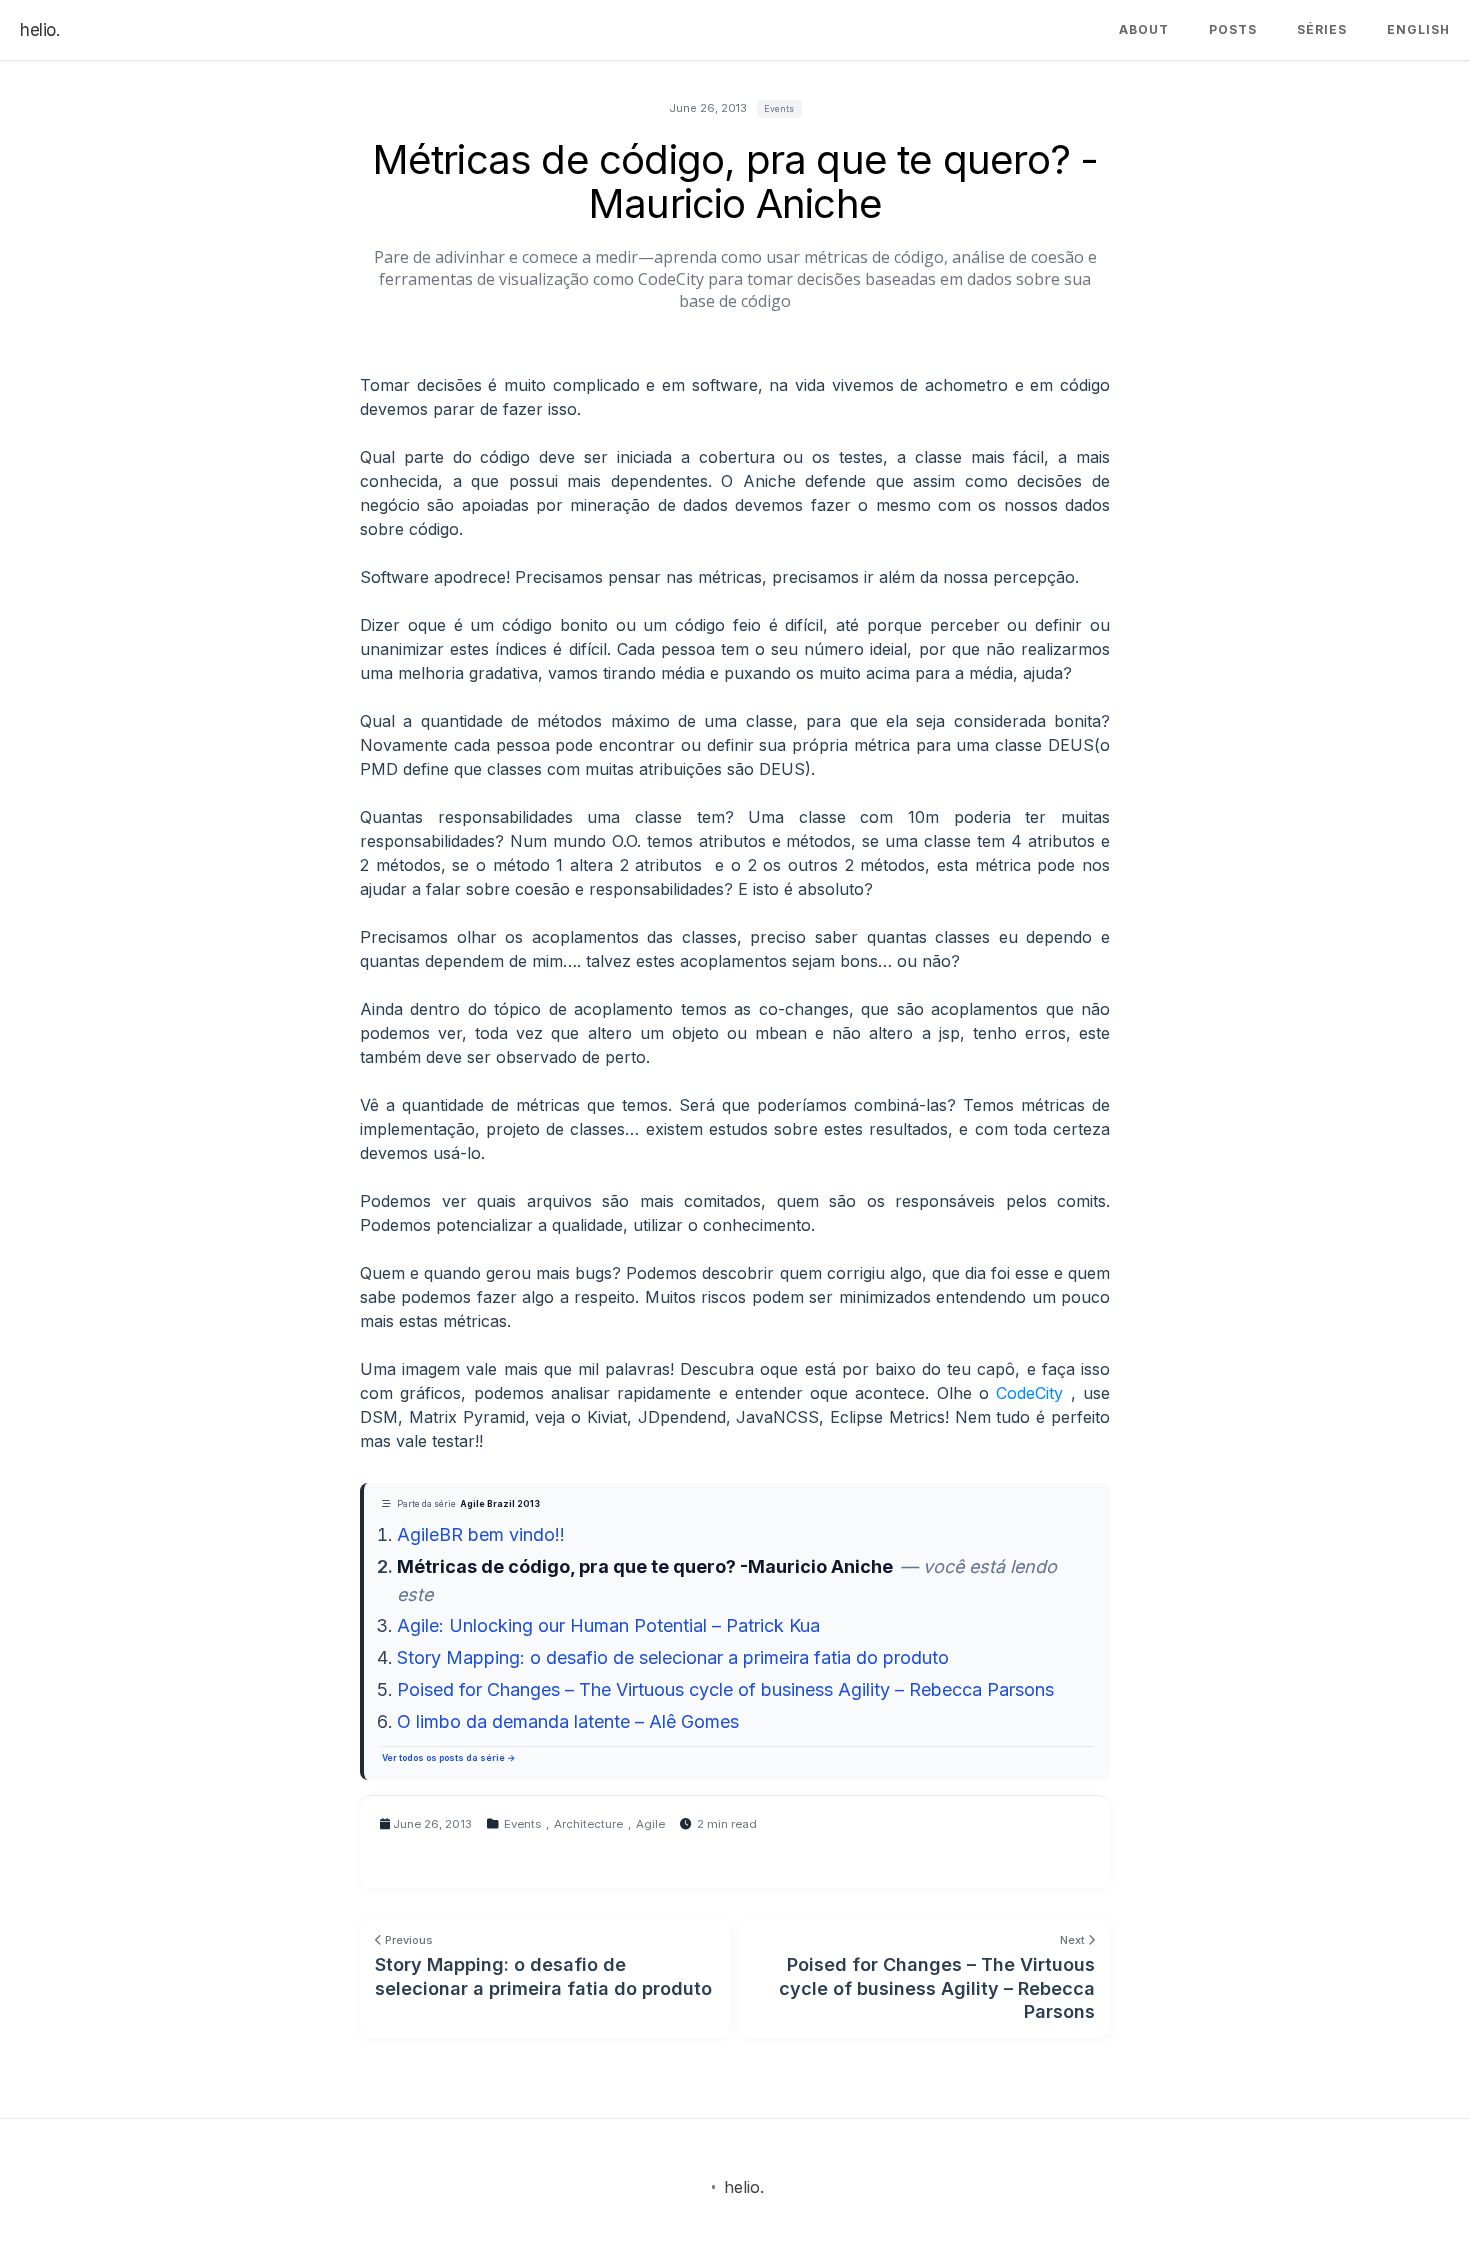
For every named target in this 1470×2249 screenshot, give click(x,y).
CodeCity (1029, 1393)
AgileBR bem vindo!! (481, 1534)
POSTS (1233, 29)
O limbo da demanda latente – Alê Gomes (568, 1721)
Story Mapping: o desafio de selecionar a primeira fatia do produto (673, 1657)
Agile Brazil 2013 (500, 1504)
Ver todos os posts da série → (448, 1758)
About (1144, 29)
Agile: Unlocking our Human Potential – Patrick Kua (608, 1625)
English (1418, 29)
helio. (39, 30)
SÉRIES (1322, 29)
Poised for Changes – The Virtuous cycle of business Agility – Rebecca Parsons (725, 1689)
